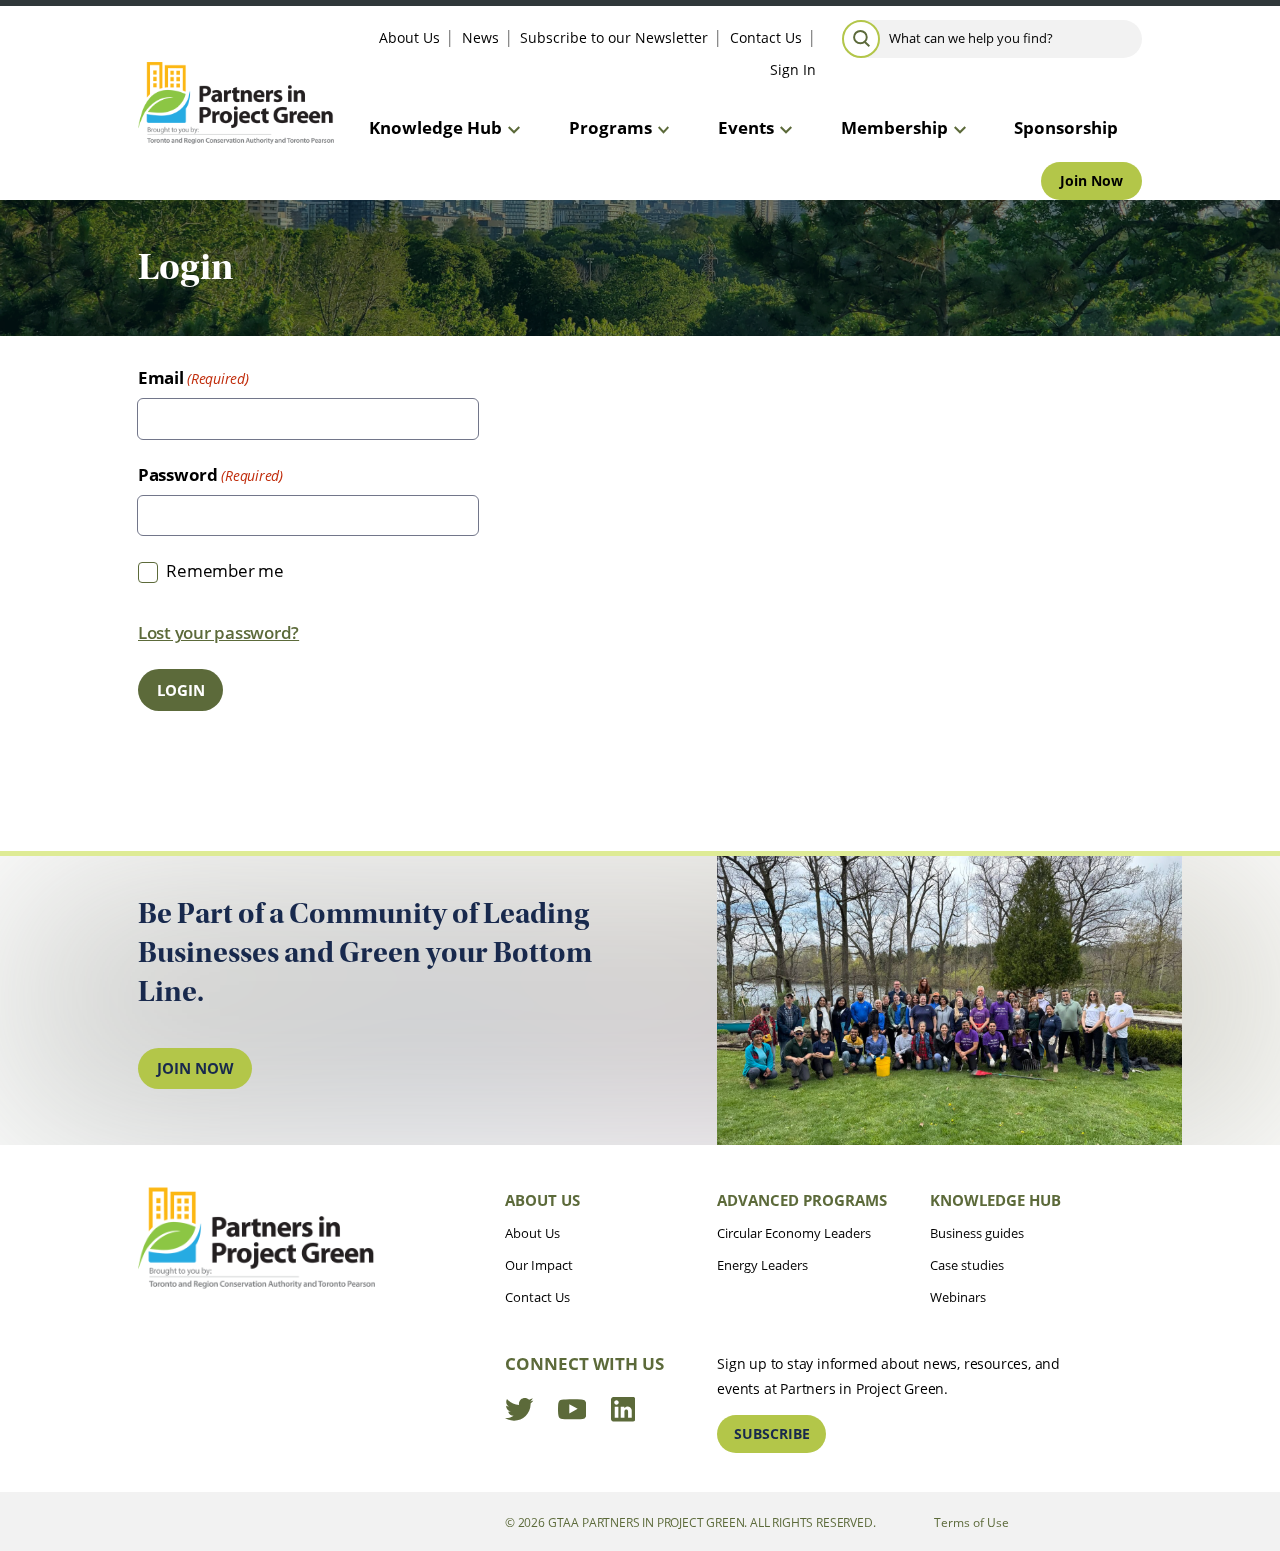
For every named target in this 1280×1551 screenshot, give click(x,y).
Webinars (958, 1297)
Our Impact (539, 1265)
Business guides (977, 1233)
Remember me (224, 570)
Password (178, 474)
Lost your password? (218, 632)
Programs (610, 127)
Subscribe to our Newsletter (614, 37)
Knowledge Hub (435, 127)
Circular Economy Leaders (794, 1233)
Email (161, 377)
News (480, 37)
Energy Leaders (762, 1265)
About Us (409, 37)
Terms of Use (971, 1522)
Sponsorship (1066, 127)
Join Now (1091, 180)
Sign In (793, 69)
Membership (894, 127)
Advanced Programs (802, 1200)
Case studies (967, 1265)
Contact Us (766, 37)
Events (746, 127)
